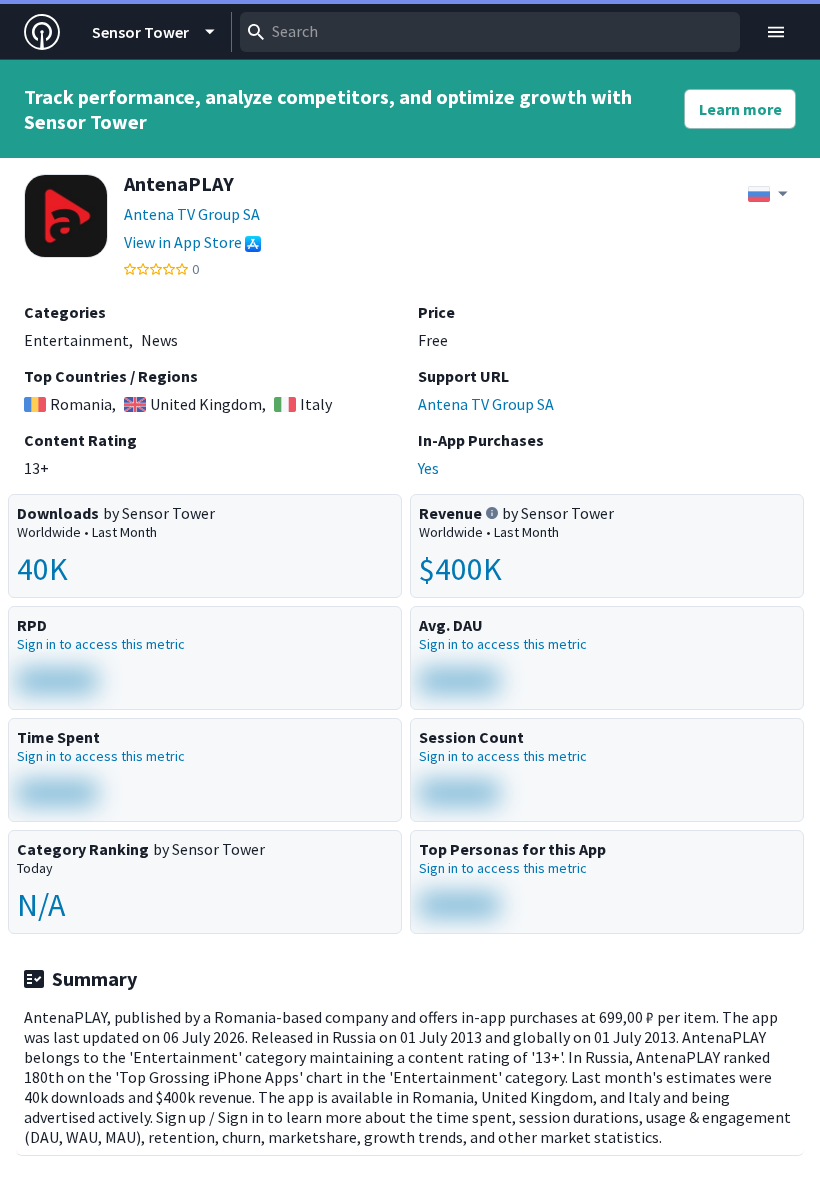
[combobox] (490, 32)
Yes (428, 468)
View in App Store (183, 242)
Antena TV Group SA (192, 214)
